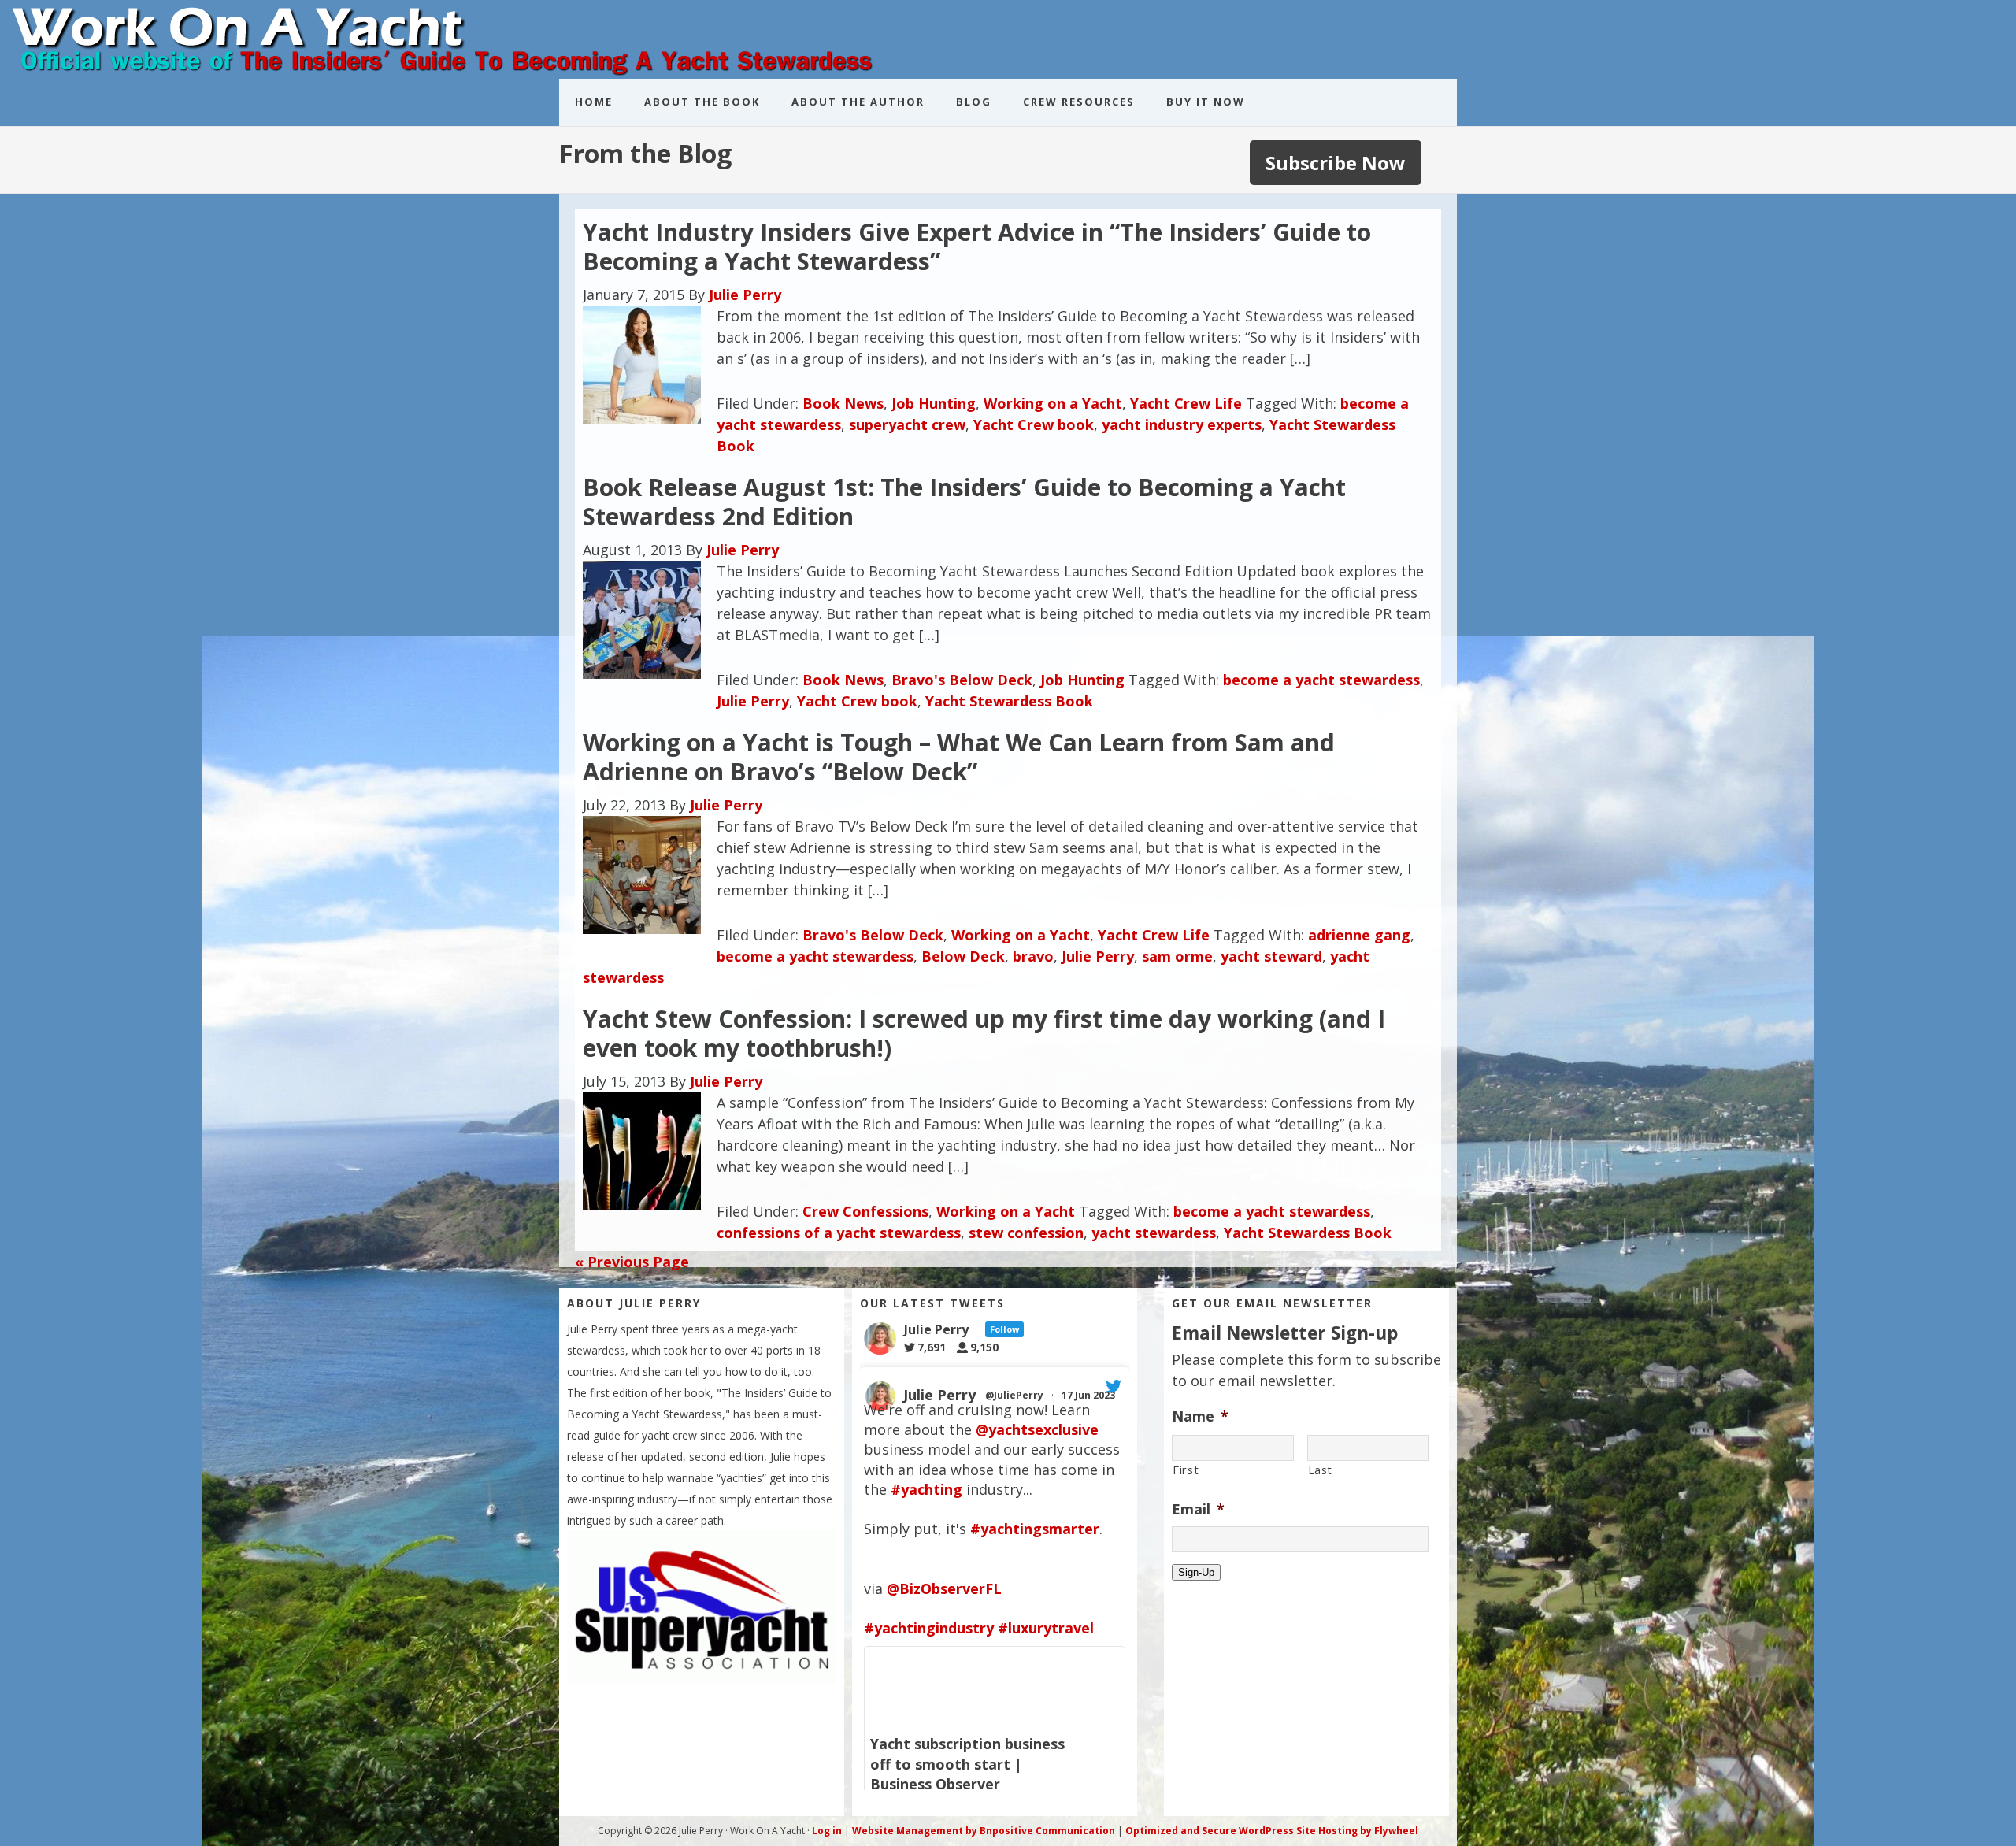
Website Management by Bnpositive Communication (984, 1831)
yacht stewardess (1154, 1233)
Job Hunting (934, 403)
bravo (1033, 956)
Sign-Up (1196, 1572)
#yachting (926, 1489)
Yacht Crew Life (1186, 403)
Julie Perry (753, 701)
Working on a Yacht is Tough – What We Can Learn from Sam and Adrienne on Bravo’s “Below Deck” (959, 757)
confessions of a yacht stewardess (839, 1233)
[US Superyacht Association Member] (702, 1678)
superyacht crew (907, 424)
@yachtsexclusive (1037, 1429)
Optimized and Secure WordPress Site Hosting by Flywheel (1272, 1831)
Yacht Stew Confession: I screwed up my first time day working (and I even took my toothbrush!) (984, 1034)
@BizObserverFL (944, 1588)
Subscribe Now (1336, 163)
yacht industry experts (1182, 424)
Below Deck (963, 956)
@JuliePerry (1014, 1395)
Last (1321, 1470)
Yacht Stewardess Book (1009, 701)
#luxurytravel (1046, 1628)
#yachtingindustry (929, 1628)
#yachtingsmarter (1035, 1529)
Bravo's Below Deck (962, 680)
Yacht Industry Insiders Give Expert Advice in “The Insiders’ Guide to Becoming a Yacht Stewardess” (977, 247)
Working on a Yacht (1053, 403)
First (1186, 1470)
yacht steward (1271, 956)
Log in (827, 1831)
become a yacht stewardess (1321, 680)
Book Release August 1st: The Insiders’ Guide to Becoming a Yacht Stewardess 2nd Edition (964, 502)
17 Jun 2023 (1090, 1395)
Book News (843, 403)
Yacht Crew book (1034, 424)
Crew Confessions (865, 1211)
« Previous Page (632, 1262)
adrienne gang (1359, 935)
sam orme (1177, 956)
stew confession (1026, 1233)
